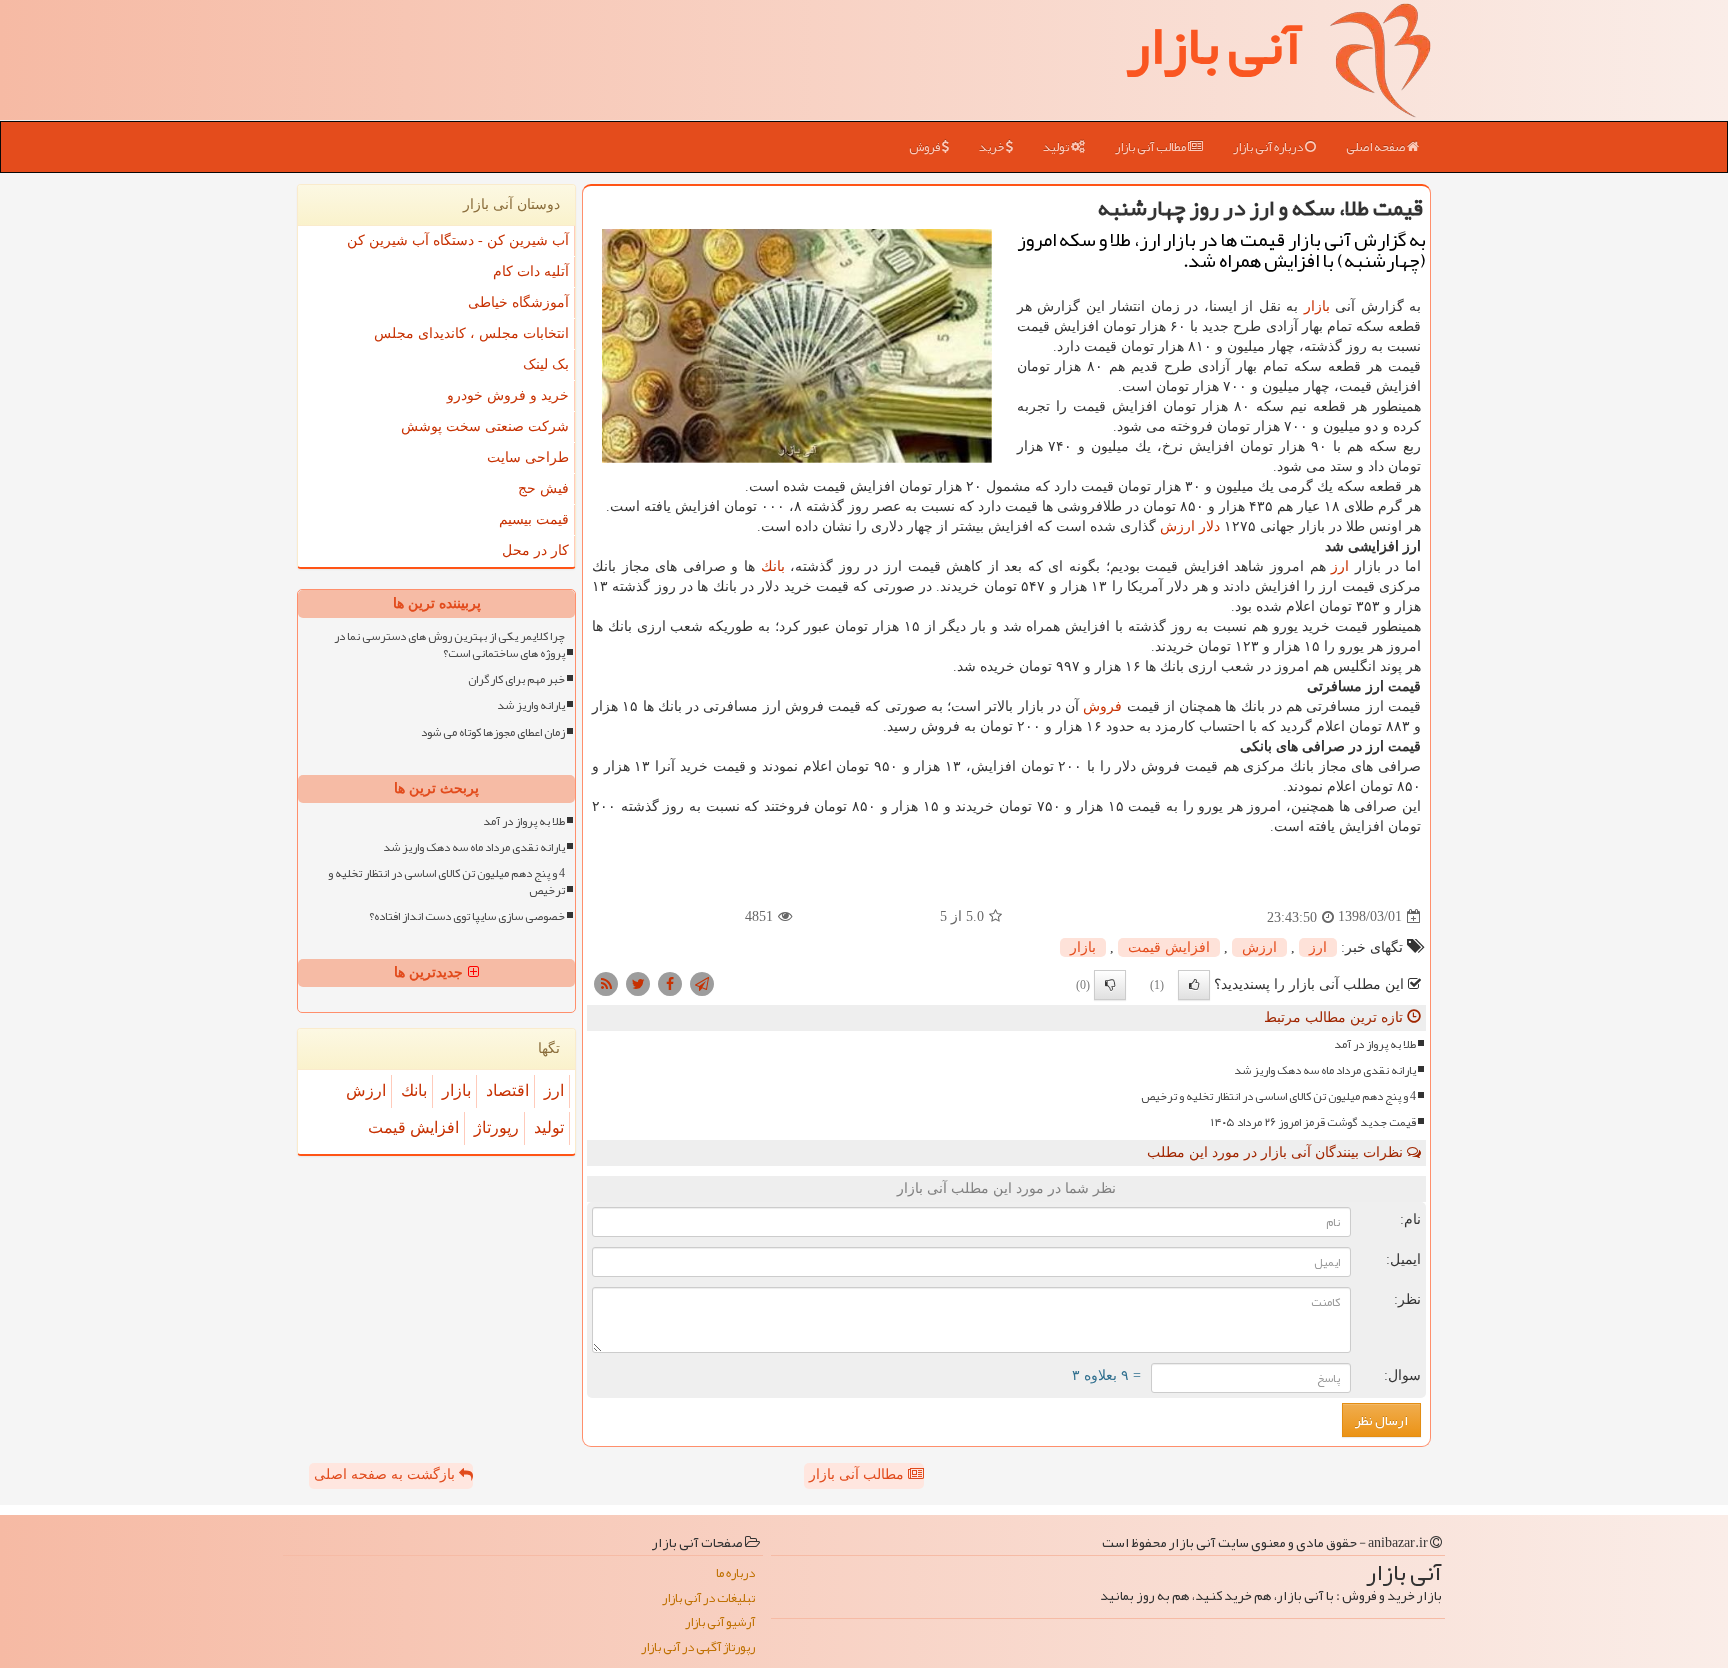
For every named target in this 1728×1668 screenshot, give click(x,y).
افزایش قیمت (1169, 947)
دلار (1209, 526)
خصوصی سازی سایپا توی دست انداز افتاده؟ (467, 916)
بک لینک (546, 364)
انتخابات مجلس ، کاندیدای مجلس (471, 333)
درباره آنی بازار (1269, 147)
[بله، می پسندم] (1194, 985)
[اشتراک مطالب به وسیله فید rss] (606, 982)
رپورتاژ (496, 1127)
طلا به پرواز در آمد (1375, 1044)
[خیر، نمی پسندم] (1110, 985)
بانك (773, 566)
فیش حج (543, 488)
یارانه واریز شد (531, 705)
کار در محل (535, 550)
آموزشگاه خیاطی (518, 302)
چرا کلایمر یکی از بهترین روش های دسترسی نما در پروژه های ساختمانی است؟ (449, 645)
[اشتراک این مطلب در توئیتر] (638, 982)
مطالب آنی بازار (1151, 147)
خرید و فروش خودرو (508, 395)
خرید (992, 147)
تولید (1057, 147)
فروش (925, 147)
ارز (1340, 566)
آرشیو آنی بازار (720, 1622)
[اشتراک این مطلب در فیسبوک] (670, 982)
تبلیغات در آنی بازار (708, 1598)
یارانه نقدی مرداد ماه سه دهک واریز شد (1325, 1070)
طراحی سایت (528, 457)
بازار (1317, 306)
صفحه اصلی (1376, 147)
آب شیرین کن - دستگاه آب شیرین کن (458, 240)
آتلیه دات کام (531, 271)
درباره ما (735, 1573)
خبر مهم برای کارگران (516, 679)
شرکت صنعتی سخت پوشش (485, 426)
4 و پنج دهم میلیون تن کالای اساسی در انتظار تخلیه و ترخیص (1278, 1096)
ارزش (1177, 526)
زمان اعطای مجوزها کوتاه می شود (493, 732)
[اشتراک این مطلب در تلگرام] (702, 982)
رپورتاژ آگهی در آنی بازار (698, 1647)
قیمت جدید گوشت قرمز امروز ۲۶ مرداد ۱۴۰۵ (1313, 1122)
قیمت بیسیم (534, 519)
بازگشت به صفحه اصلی (386, 1474)
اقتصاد (507, 1090)
